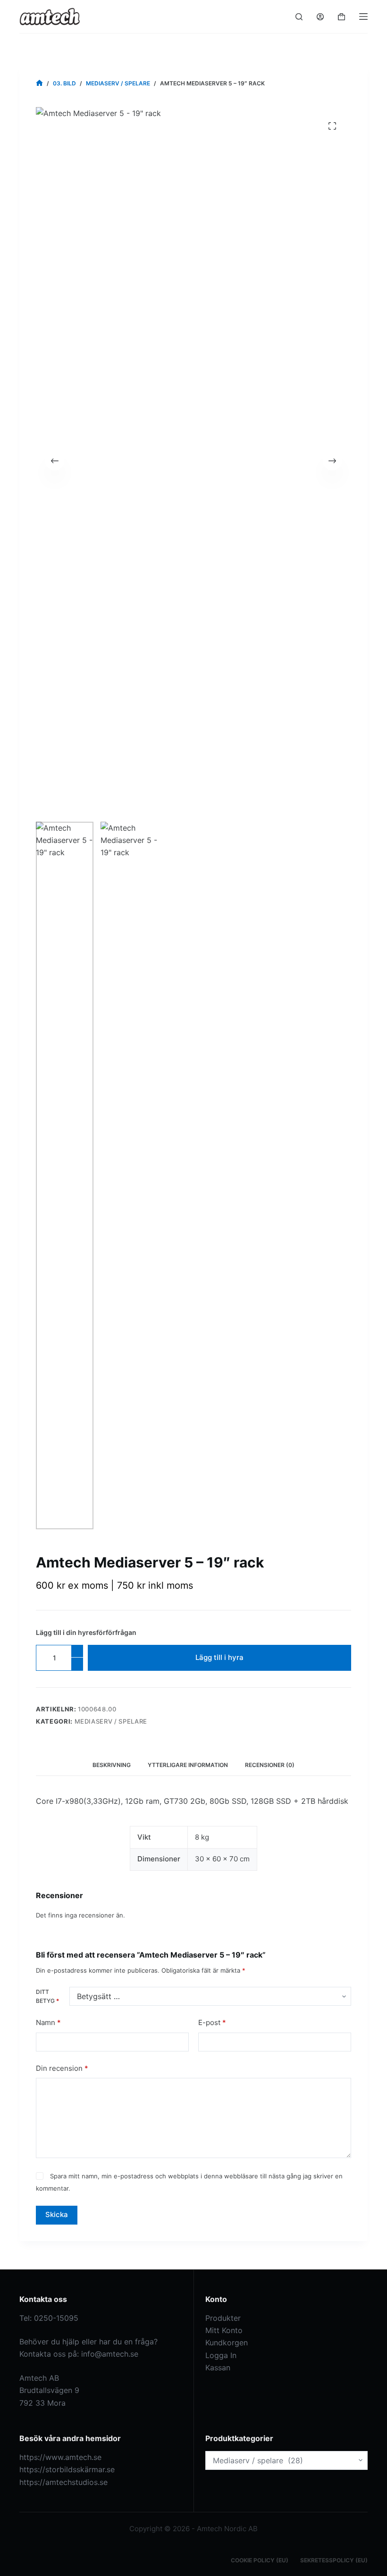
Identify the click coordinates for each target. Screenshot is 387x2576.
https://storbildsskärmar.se (67, 2469)
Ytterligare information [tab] (188, 1765)
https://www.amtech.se (60, 2457)
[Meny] (363, 17)
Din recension (62, 2068)
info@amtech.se (110, 2354)
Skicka (57, 2214)
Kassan (218, 2368)
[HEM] (39, 83)
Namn (48, 2022)
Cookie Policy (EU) (260, 2560)
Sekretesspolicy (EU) (334, 2560)
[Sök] (299, 17)
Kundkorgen (227, 2343)
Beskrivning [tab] (112, 1765)
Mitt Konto (224, 2330)
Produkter (223, 2318)
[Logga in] (320, 17)
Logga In (221, 2355)
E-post (212, 2022)
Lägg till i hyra (219, 1657)
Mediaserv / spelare (111, 1721)
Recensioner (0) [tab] (270, 1765)
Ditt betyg (47, 1997)
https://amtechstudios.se (63, 2482)
